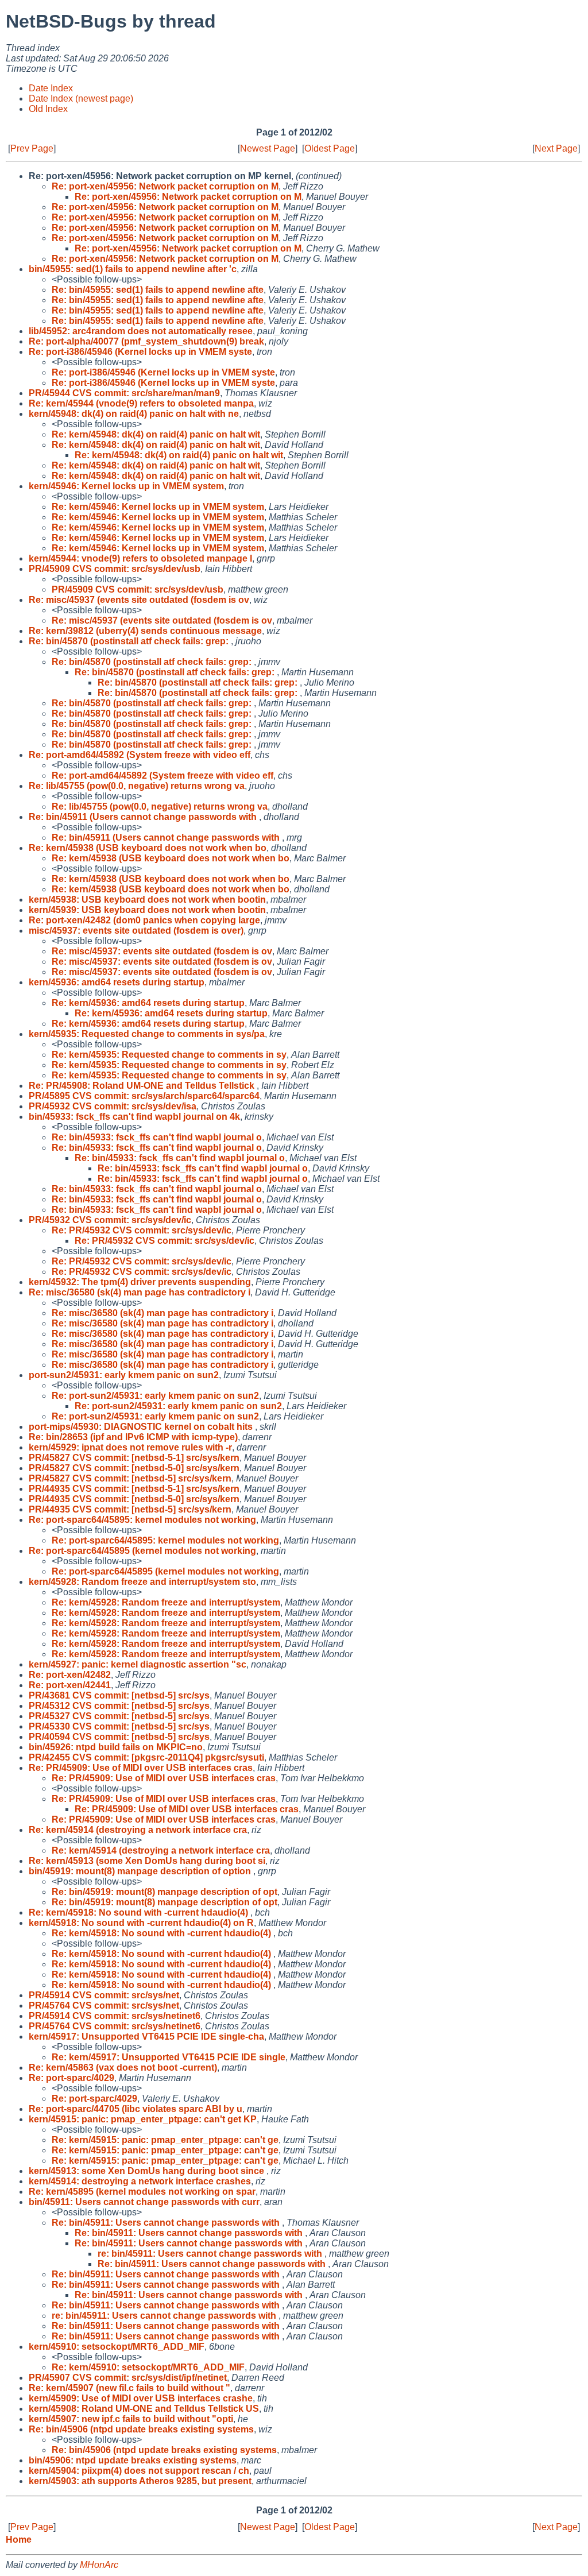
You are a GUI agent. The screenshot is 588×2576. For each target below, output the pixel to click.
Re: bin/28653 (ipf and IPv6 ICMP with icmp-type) (133, 1437)
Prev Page (32, 148)
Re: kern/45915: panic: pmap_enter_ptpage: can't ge (165, 2140)
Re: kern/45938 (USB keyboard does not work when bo (148, 848)
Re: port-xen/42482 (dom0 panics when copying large (144, 920)
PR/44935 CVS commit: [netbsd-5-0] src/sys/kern (134, 1499)
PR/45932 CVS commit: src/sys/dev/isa (113, 1106)
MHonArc (99, 2565)
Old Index (48, 109)
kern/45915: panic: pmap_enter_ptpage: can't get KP (143, 2119)
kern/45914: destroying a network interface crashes (140, 2181)
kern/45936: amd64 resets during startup (117, 982)
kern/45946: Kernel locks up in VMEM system (126, 486)
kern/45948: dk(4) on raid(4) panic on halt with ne (134, 414)
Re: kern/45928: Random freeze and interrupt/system (166, 1602)
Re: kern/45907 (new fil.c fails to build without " (129, 2388)
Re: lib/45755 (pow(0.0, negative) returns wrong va (137, 786)
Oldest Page (330, 148)
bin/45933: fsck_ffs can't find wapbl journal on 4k (134, 1117)
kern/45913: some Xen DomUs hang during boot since (148, 2171)
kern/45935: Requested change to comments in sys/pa (147, 1034)
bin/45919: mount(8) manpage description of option (141, 1871)
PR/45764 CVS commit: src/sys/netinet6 (115, 2026)
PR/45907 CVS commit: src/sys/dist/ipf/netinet (128, 2378)
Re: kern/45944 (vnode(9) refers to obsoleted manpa (141, 403)
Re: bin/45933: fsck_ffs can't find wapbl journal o (157, 1137)
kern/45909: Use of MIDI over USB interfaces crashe (141, 2398)
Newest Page (268, 148)
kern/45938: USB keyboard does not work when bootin (147, 900)
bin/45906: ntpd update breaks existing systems (133, 2460)
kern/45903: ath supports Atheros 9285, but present (140, 2481)
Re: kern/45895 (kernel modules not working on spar (142, 2192)
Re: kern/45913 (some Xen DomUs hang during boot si (147, 1861)
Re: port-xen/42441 (70, 1685)
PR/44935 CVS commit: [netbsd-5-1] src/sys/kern (134, 1489)
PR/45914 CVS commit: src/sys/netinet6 (115, 2016)
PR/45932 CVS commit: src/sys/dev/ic (110, 1220)
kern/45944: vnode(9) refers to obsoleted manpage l (140, 558)
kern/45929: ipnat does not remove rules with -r (130, 1447)
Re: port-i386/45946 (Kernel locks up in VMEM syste (140, 352)
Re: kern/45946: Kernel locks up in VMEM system (158, 507)
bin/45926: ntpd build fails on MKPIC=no (116, 1747)
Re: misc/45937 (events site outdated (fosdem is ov (139, 600)
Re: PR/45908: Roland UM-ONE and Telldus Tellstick (143, 1086)
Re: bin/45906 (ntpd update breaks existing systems (141, 2429)
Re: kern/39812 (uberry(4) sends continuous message (145, 631)
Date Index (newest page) (81, 98)
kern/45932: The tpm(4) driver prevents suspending (140, 1282)
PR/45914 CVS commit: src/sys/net (104, 1995)
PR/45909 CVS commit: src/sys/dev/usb (115, 569)
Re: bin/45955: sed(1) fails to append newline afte (158, 290)
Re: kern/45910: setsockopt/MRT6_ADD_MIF (148, 2367)
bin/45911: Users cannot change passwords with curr (144, 2202)
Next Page (556, 148)
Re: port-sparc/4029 (71, 2078)
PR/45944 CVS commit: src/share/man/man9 (124, 393)
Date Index (51, 88)
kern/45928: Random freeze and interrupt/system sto (142, 1582)
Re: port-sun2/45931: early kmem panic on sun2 (155, 1396)
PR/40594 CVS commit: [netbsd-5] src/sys (119, 1737)
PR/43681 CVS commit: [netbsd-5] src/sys (119, 1695)
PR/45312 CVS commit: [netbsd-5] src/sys (119, 1706)
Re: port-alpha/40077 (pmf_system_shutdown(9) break (146, 341)
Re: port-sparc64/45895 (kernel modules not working (142, 1551)
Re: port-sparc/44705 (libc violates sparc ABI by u (136, 2109)
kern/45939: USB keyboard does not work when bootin (147, 910)
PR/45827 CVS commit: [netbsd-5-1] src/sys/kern (134, 1458)
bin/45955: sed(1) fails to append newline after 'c (133, 269)
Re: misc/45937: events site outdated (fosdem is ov (162, 951)
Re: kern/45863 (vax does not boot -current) (123, 2068)
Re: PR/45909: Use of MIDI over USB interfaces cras (141, 1768)
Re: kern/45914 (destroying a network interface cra (138, 1830)
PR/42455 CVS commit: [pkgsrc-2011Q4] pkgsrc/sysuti (146, 1757)
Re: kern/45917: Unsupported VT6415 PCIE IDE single (169, 2057)
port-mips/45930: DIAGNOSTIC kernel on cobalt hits (142, 1427)
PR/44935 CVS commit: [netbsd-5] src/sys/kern (130, 1509)
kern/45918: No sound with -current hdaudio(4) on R (141, 1923)
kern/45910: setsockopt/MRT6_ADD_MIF (117, 2347)
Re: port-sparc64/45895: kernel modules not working (142, 1520)
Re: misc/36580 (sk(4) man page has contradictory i (140, 1292)
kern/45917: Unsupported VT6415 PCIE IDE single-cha (146, 2037)
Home (19, 2540)
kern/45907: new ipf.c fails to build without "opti (131, 2419)
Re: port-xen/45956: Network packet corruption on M (165, 186)
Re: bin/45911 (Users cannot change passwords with (144, 817)
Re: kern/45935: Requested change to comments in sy (169, 1055)
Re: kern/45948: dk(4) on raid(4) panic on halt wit (156, 434)
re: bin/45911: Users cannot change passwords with (211, 2254)
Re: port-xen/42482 (70, 1675)
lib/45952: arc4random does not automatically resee (141, 331)
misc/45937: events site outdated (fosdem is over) (136, 931)
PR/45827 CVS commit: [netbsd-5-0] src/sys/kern (134, 1468)
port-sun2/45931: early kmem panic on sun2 (124, 1375)
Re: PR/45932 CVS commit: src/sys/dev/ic (142, 1230)
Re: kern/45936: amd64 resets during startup (148, 1003)
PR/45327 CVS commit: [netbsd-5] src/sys (119, 1716)
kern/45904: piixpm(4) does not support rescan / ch (139, 2471)
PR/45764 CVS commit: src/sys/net (104, 2006)
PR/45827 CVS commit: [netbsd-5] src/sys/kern (130, 1478)
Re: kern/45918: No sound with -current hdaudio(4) (140, 1912)
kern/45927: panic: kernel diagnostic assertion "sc (138, 1664)
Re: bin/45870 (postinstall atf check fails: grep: (130, 641)
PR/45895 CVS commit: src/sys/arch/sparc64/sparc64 (144, 1096)
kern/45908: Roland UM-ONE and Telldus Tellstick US (144, 2409)
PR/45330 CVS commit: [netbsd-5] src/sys (119, 1726)
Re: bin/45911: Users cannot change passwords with (167, 2223)
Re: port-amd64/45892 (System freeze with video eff (140, 755)
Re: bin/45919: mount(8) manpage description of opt (165, 1892)
